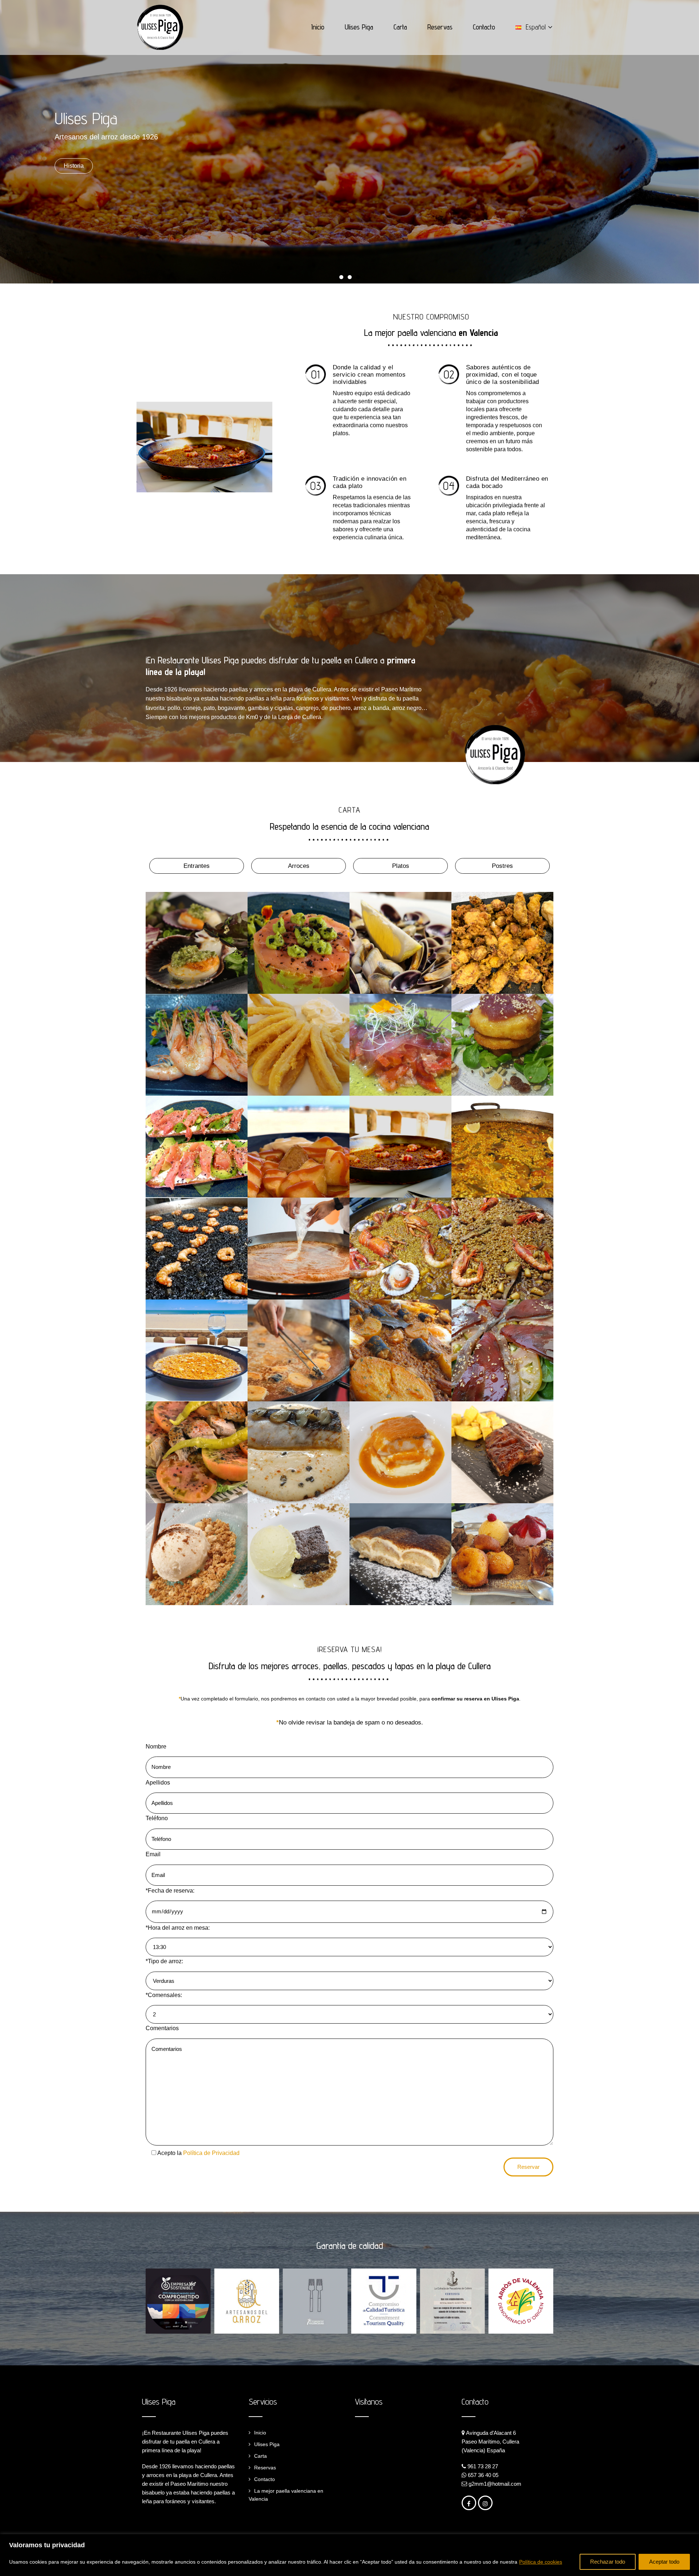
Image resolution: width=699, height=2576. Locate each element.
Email (153, 1854)
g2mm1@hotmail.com (495, 2484)
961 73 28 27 (483, 2466)
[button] (341, 277)
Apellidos (158, 1783)
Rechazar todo (608, 2562)
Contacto (484, 27)
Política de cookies (541, 2562)
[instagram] (485, 2503)
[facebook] (469, 2503)
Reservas (440, 27)
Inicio (318, 27)
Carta (400, 27)
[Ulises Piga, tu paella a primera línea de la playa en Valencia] (160, 27)
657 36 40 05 (483, 2475)
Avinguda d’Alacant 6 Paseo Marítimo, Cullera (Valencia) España (490, 2442)
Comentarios (162, 2028)
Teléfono (157, 1818)
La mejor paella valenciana (431, 332)
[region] (349, 2555)
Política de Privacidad (211, 2153)
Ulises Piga (359, 27)
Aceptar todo (664, 2562)
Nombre (156, 1747)
